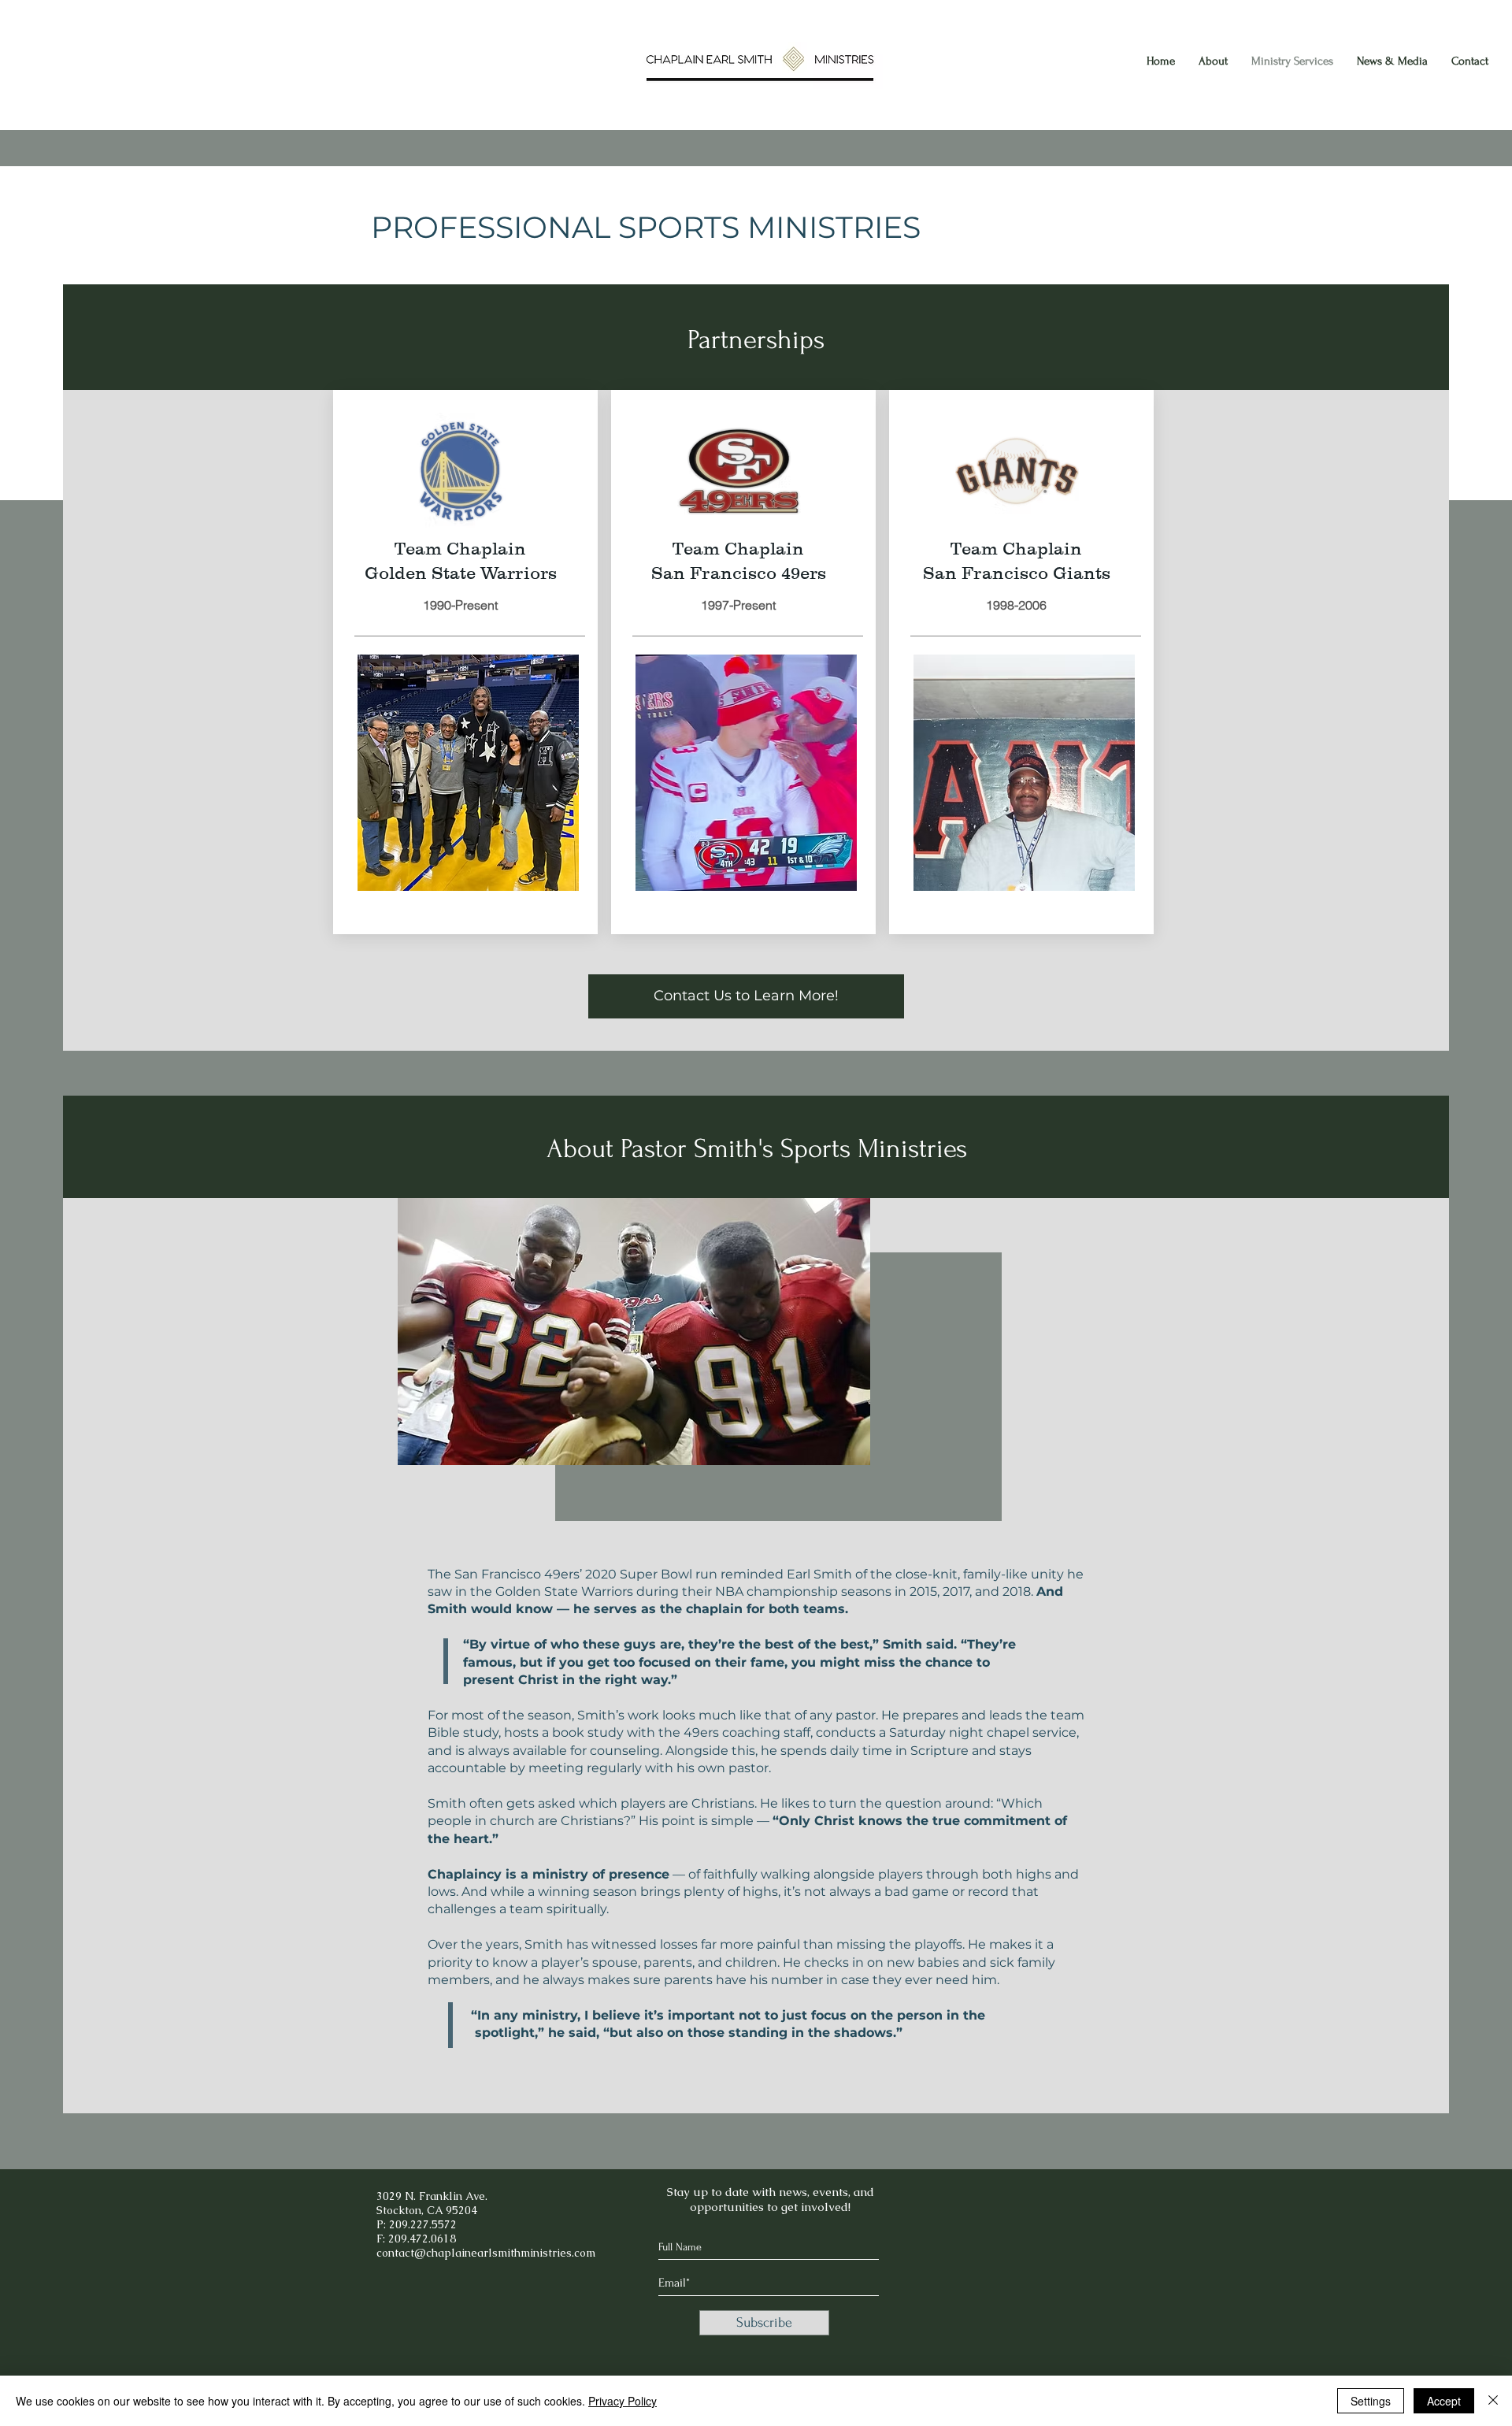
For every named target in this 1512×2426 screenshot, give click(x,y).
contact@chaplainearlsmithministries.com (486, 2253)
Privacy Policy (623, 2401)
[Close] (1493, 2401)
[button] (468, 773)
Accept (1444, 2401)
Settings (1371, 2401)
